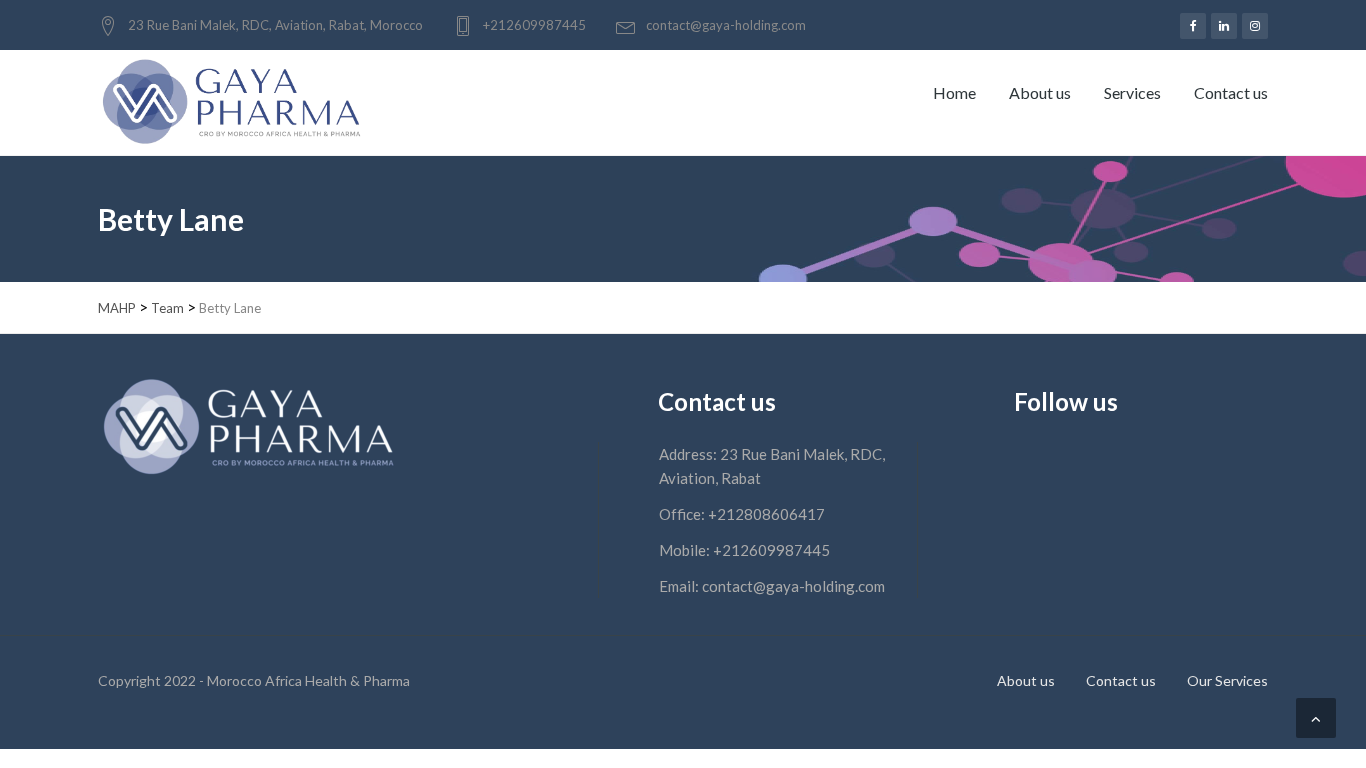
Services (1132, 92)
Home (954, 92)
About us (1040, 92)
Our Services (1227, 680)
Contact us (1231, 92)
